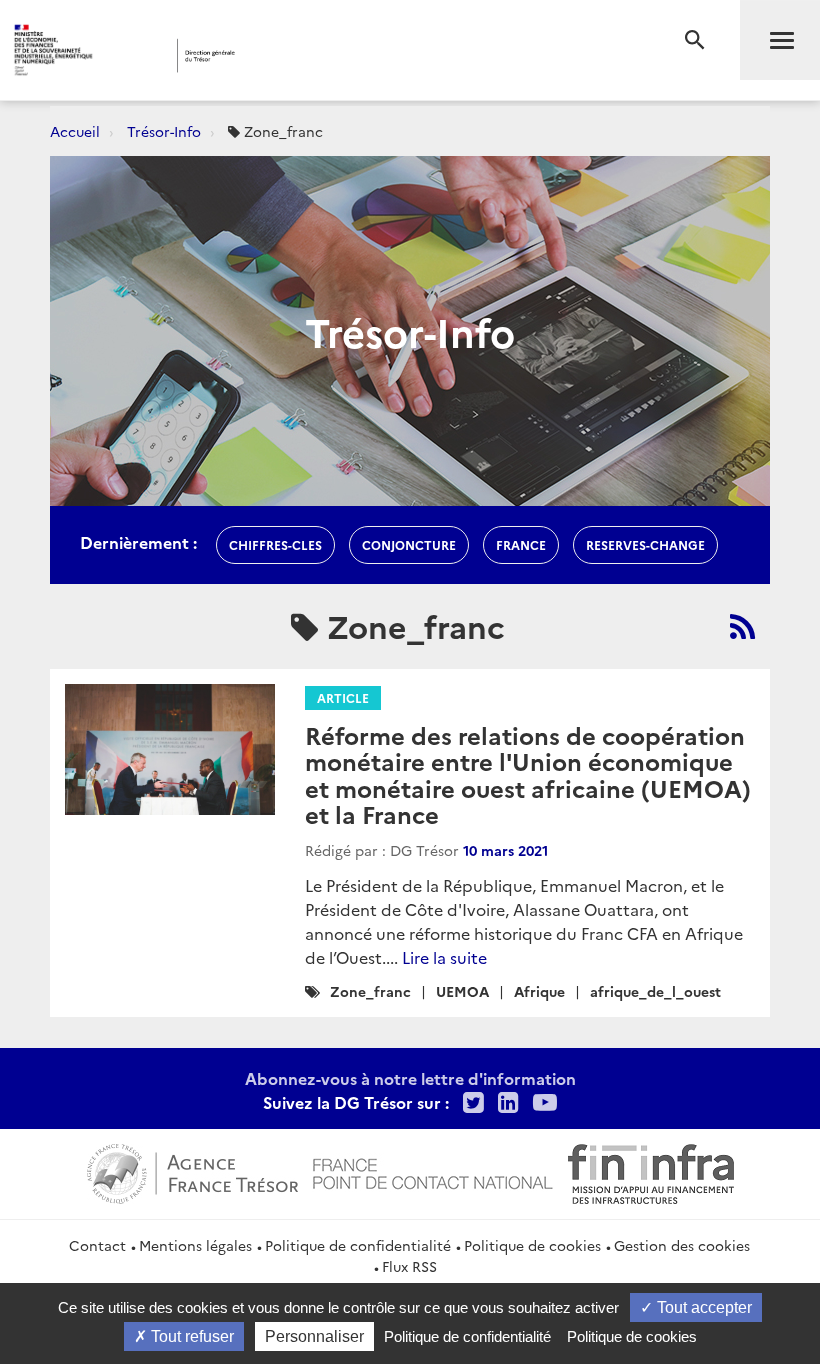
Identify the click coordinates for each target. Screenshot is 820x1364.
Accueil (75, 131)
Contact (97, 1245)
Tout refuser (190, 1336)
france (521, 544)
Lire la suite (444, 957)
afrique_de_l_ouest (655, 991)
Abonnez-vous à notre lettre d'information (410, 1078)
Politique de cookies (532, 1245)
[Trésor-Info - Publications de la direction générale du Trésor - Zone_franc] (742, 626)
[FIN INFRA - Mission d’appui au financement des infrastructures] (651, 1171)
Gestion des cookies (682, 1245)
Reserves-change (645, 544)
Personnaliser (314, 1336)
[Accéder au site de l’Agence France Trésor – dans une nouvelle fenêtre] (192, 1171)
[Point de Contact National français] (433, 1171)
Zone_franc (370, 991)
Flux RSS (409, 1266)
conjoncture (409, 544)
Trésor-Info (164, 131)
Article (343, 697)
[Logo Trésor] (313, 55)
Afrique (539, 991)
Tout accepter (702, 1307)
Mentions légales (195, 1245)
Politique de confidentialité (358, 1245)
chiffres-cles (275, 544)
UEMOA (462, 991)
